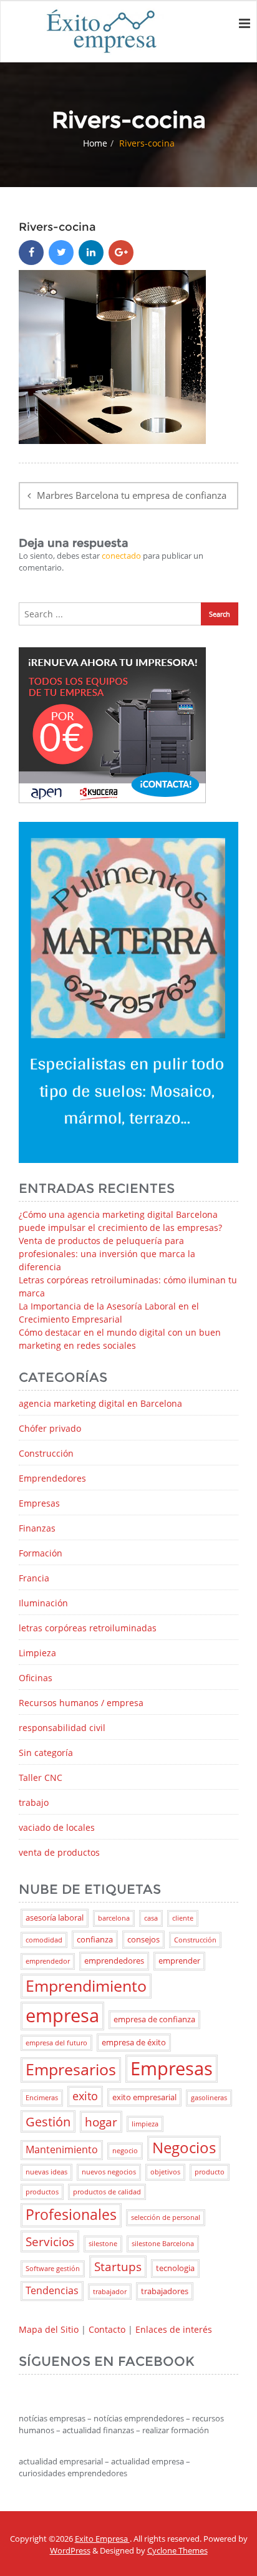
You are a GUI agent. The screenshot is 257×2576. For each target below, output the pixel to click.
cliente (183, 1918)
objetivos (165, 2172)
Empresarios (71, 2069)
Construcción (46, 1453)
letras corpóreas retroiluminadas (88, 1628)
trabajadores (165, 2291)
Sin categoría (46, 1753)
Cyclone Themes (177, 2550)
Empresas (39, 1503)
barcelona (114, 1918)
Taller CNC (41, 1778)
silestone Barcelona (163, 2244)
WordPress (70, 2550)
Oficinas (36, 1678)
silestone (103, 2244)
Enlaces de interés (174, 2329)
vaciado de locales (57, 1827)
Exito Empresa (102, 2539)
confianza (95, 1939)
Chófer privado (50, 1428)
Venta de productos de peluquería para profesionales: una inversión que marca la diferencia (107, 1254)
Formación (41, 1553)
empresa (62, 2015)
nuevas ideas (46, 2172)
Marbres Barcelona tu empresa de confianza (132, 495)
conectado (121, 556)
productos (42, 2192)
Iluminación (43, 1603)
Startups (118, 2266)
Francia (34, 1578)
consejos (143, 1939)
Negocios (184, 2148)
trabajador (110, 2292)
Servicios (50, 2241)
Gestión (48, 2121)
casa (151, 1918)
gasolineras (209, 2098)
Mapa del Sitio (49, 2329)
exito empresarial (144, 2097)
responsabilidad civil (62, 1728)
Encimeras (42, 2098)
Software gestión (53, 2269)
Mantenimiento (62, 2149)
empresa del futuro (56, 2043)
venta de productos (59, 1852)
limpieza (145, 2124)
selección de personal (166, 2217)
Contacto (107, 2329)
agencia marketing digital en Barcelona (100, 1403)
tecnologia (175, 2268)
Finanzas (37, 1528)
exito (85, 2096)
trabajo (34, 1802)
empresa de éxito (134, 2042)
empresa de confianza (154, 2019)
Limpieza (37, 1653)
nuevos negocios (109, 2172)
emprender (179, 1961)
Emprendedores (52, 1478)
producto (210, 2172)
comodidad (44, 1940)
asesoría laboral (55, 1918)
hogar (101, 2122)
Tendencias (52, 2290)
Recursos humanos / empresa (81, 1703)
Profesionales (71, 2215)
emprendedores (114, 1961)
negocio (125, 2151)
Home (95, 143)
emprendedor (48, 1961)
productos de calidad (107, 2192)
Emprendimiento (86, 1986)
